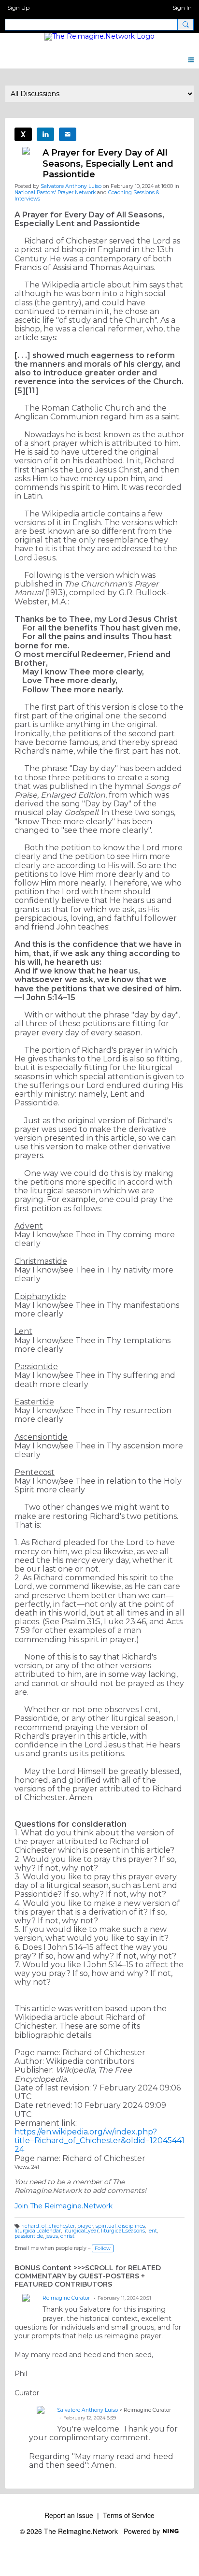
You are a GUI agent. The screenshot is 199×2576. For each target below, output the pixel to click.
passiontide (29, 2236)
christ (67, 2236)
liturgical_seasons (123, 2231)
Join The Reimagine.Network (64, 2206)
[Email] (68, 134)
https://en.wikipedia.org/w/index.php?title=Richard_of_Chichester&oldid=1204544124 (99, 2140)
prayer (85, 2226)
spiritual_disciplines (120, 2226)
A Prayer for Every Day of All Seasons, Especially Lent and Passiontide (108, 164)
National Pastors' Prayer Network (55, 193)
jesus (52, 2236)
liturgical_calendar (38, 2231)
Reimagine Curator (66, 2298)
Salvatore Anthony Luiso (71, 186)
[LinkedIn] (45, 134)
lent (152, 2231)
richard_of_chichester (48, 2226)
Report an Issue (69, 2515)
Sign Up (18, 7)
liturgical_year (81, 2231)
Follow (103, 2248)
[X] (23, 134)
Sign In (182, 7)
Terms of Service (129, 2515)
